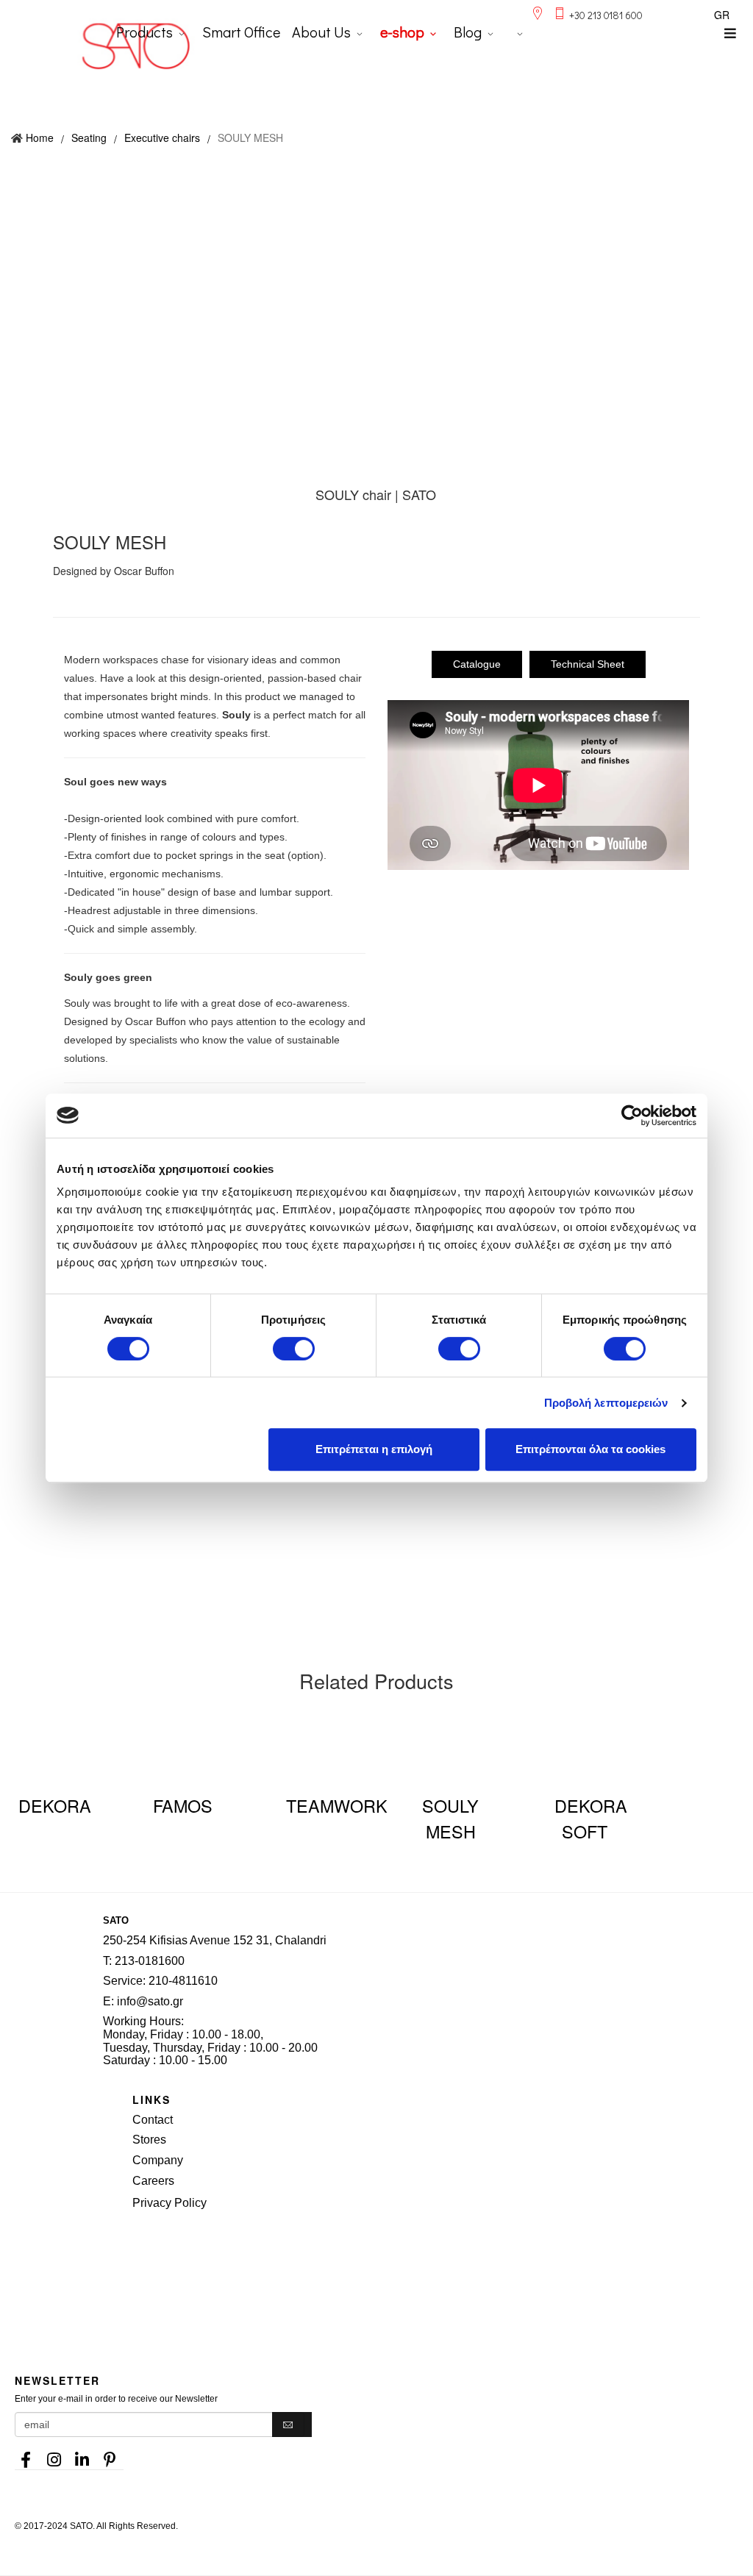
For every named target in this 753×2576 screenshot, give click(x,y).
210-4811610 (183, 1981)
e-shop (402, 32)
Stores (149, 2140)
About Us (321, 32)
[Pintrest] (110, 2455)
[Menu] (730, 33)
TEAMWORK (337, 1805)
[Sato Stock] (443, 2254)
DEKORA (55, 1805)
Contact (153, 2120)
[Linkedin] (82, 2455)
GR (722, 15)
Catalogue (477, 664)
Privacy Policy (169, 2203)
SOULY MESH (450, 1818)
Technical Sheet (588, 664)
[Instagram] (54, 2455)
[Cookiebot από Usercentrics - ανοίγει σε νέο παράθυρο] (632, 1116)
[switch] (294, 1349)
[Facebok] (26, 2455)
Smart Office (241, 32)
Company (158, 2160)
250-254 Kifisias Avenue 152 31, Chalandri (215, 1940)
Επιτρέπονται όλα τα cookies (590, 1449)
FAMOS (183, 1805)
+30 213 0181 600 (606, 15)
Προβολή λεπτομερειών (606, 1403)
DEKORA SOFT (591, 1818)
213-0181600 (150, 1961)
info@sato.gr (150, 2001)
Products (144, 32)
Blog (468, 32)
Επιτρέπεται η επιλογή (374, 1449)
